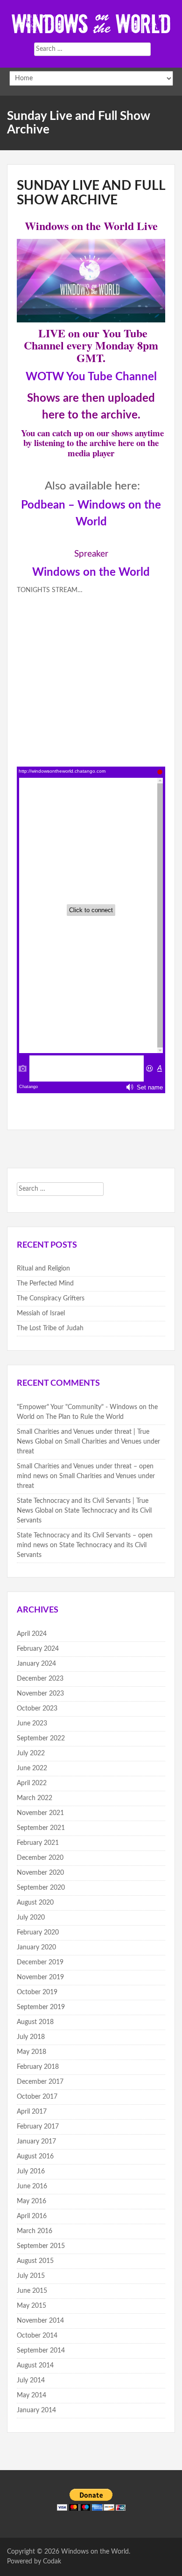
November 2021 (40, 1813)
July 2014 (31, 2381)
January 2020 (36, 1948)
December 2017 (40, 2082)
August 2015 (35, 2261)
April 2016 (32, 2216)
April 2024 (32, 1634)
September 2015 (41, 2246)
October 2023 (37, 1709)
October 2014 (37, 2336)
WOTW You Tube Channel (91, 377)
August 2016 (35, 2157)
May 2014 (31, 2395)
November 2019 (40, 1977)
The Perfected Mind (45, 1284)
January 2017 (36, 2142)
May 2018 (31, 2052)
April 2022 (32, 1783)
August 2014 (35, 2366)
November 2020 (40, 1873)
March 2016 (35, 2231)
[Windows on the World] (91, 23)
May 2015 (31, 2306)
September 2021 (41, 1828)
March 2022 (35, 1798)
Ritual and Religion (43, 1269)
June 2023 (32, 1724)
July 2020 (31, 1918)
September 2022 (41, 1738)
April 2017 (32, 2112)
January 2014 (36, 2410)
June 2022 (32, 1768)
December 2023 (40, 1679)
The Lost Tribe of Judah (50, 1328)
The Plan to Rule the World (85, 1417)
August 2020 (35, 1903)
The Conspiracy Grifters (51, 1298)
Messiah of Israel (41, 1313)
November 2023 (40, 1694)
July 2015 (31, 2276)
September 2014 (41, 2351)
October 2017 (37, 2097)
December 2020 (40, 1858)
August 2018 (35, 2022)
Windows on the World (91, 572)
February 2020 (38, 1933)
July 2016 (31, 2171)
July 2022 (31, 1753)
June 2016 (32, 2186)
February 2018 (38, 2067)
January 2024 (36, 1664)
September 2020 (41, 1888)
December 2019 (40, 1962)
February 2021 (38, 1843)
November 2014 (40, 2321)
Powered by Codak (34, 2562)
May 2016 (31, 2201)
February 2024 (38, 1649)
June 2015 (32, 2291)
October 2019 (37, 1992)
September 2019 (41, 2007)
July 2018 (31, 2037)
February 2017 (38, 2127)
